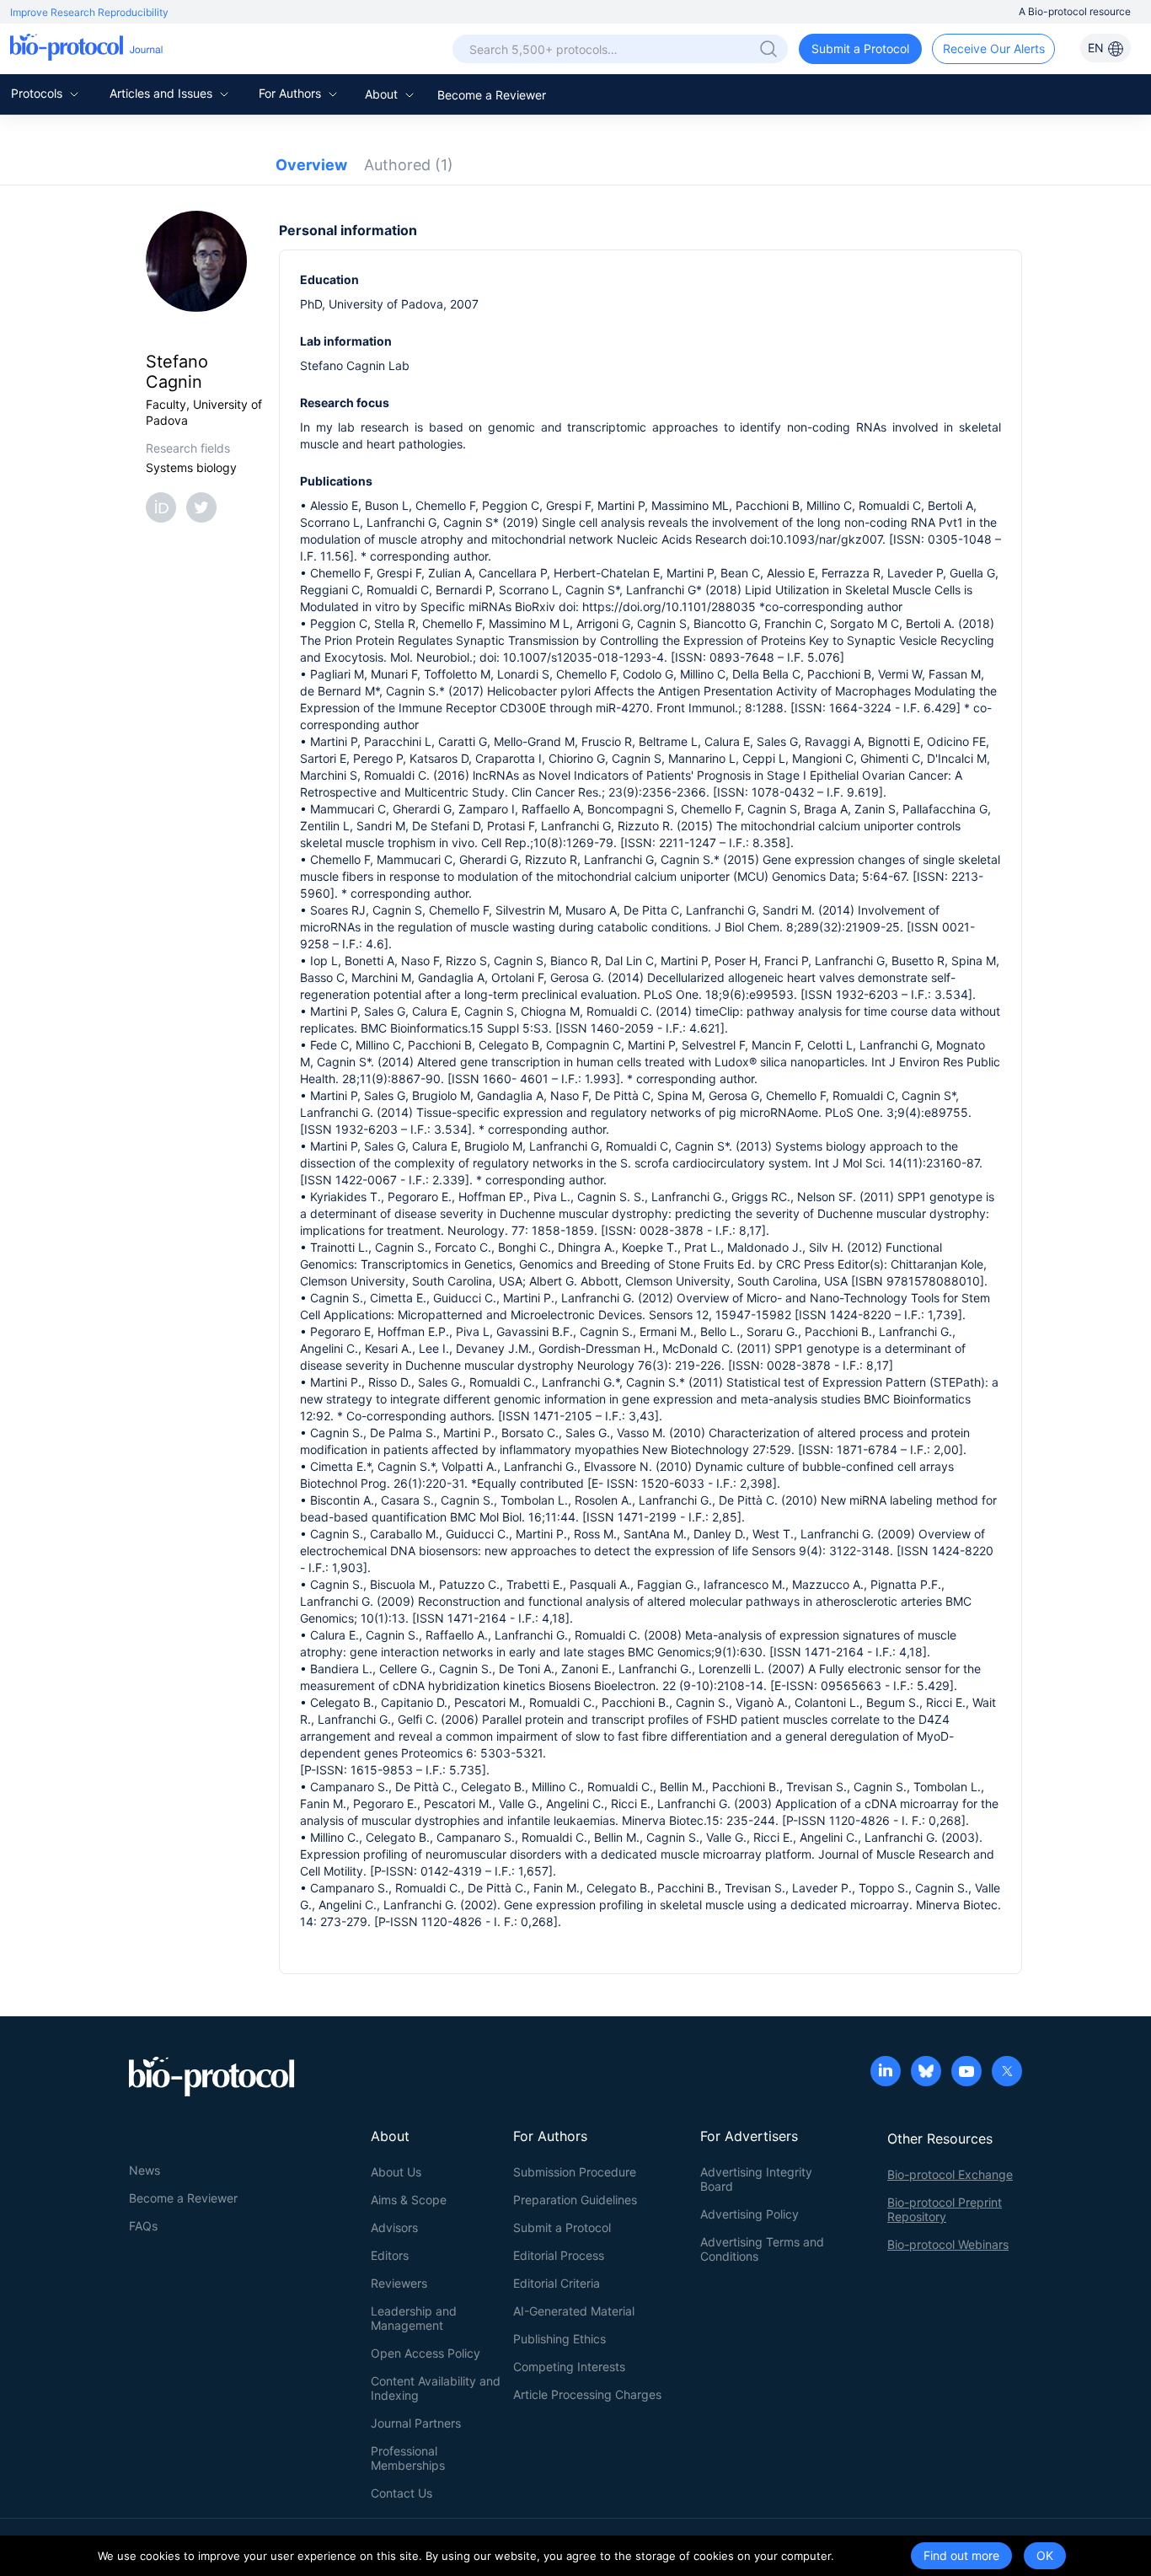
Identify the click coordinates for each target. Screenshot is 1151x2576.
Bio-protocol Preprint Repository (945, 2209)
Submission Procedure (575, 2172)
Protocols (38, 93)
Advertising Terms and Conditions (762, 2249)
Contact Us (402, 2493)
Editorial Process (559, 2255)
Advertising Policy (749, 2214)
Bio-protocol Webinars (948, 2244)
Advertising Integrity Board (756, 2179)
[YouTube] (966, 2073)
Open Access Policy (426, 2353)
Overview (311, 165)
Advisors (394, 2227)
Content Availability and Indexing (436, 2388)
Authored (409, 165)
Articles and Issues (163, 93)
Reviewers (399, 2283)
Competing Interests (569, 2367)
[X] (1007, 2073)
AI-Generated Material (574, 2311)
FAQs (143, 2226)
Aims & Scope (409, 2200)
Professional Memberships (408, 2458)
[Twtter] (205, 506)
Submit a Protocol (860, 48)
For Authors (292, 93)
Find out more (961, 2555)
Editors (390, 2255)
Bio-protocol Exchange (950, 2174)
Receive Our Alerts (994, 48)
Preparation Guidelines (575, 2200)
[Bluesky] (926, 2073)
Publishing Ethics (559, 2339)
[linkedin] (886, 2073)
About (383, 94)
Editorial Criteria (557, 2283)
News (145, 2170)
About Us (396, 2172)
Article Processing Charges (587, 2394)
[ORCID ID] (164, 506)
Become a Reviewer (492, 95)
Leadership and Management (414, 2318)
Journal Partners (416, 2423)
